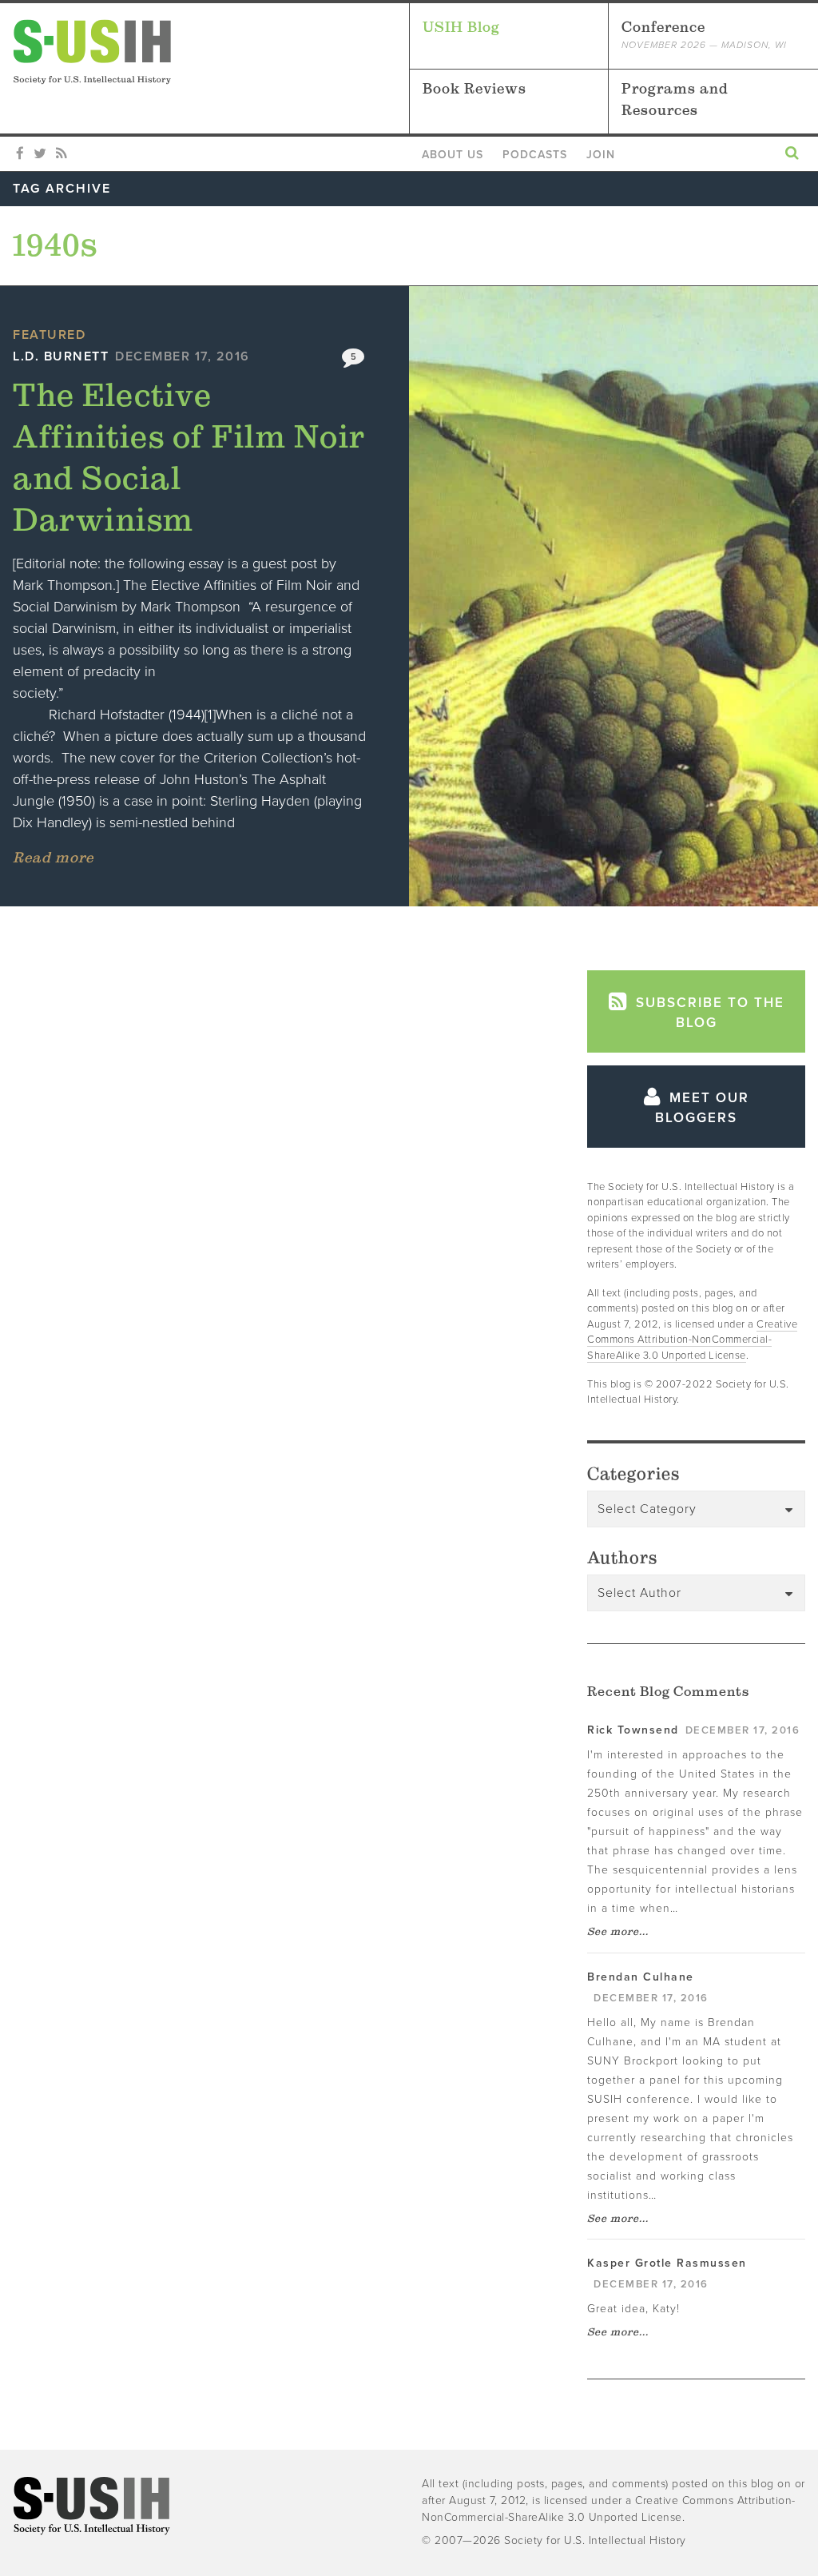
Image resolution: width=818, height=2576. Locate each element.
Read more (53, 857)
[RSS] (61, 154)
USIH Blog (461, 27)
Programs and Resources (675, 99)
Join (601, 155)
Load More (274, 996)
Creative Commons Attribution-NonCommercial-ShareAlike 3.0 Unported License (692, 1340)
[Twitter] (40, 154)
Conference (704, 34)
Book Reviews (475, 88)
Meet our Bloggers (702, 1108)
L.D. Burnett (61, 356)
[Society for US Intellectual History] (211, 52)
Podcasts (535, 155)
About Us (453, 155)
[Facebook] (20, 154)
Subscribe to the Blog (708, 1013)
